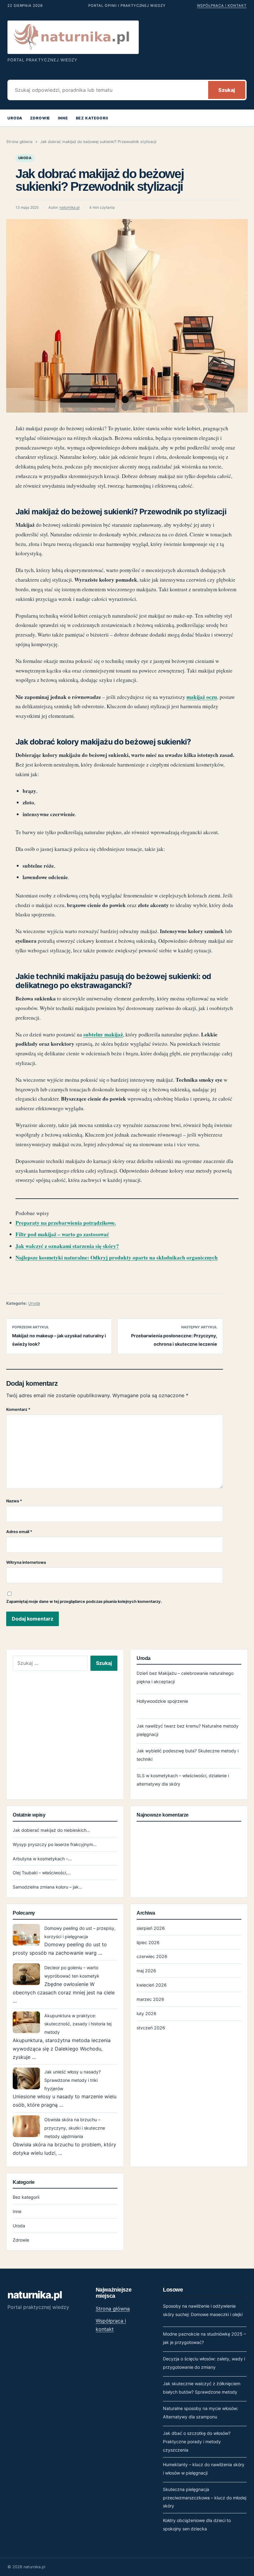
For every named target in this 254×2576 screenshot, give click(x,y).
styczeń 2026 (151, 2028)
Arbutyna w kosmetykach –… (42, 1859)
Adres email (19, 1532)
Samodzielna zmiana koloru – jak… (48, 1887)
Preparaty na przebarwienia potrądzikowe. (66, 1223)
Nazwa (14, 1501)
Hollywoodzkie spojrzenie (162, 1701)
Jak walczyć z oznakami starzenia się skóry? (67, 1246)
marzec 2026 (150, 1999)
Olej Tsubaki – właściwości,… (42, 1873)
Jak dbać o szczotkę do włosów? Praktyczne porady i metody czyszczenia (197, 2442)
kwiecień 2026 (152, 1985)
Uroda (15, 118)
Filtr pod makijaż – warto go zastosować (62, 1234)
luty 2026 (147, 2013)
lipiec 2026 (148, 1942)
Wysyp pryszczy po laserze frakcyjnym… (55, 1844)
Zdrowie (40, 118)
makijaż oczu (202, 697)
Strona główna (19, 142)
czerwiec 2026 (152, 1956)
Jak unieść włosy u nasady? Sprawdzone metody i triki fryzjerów (72, 2080)
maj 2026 (146, 1971)
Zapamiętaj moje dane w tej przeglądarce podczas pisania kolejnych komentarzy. (84, 1601)
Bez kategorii (92, 118)
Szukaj (227, 90)
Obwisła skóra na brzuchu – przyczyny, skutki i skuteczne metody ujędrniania (75, 2128)
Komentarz (18, 1409)
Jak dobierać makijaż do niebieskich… (51, 1830)
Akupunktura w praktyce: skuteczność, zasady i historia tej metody (78, 2024)
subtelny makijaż (103, 1034)
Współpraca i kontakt (222, 6)
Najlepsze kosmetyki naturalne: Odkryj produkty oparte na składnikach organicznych (117, 1257)
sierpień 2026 (151, 1928)
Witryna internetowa (26, 1562)
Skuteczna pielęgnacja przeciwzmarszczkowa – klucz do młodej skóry (205, 2498)
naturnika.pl (70, 208)
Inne (63, 118)
